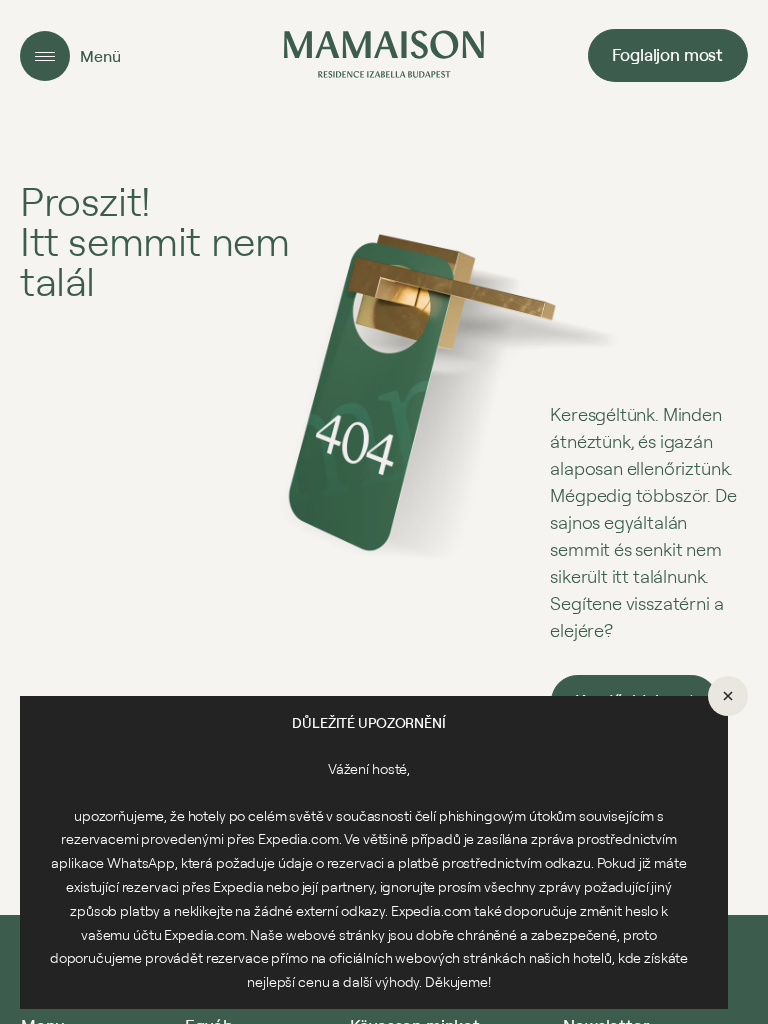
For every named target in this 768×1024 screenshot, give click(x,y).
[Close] (728, 696)
